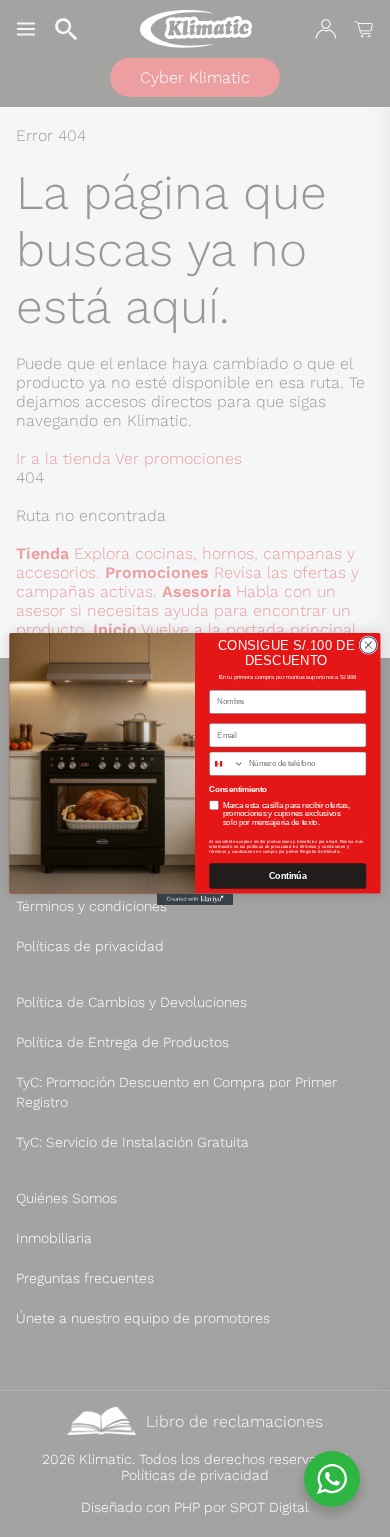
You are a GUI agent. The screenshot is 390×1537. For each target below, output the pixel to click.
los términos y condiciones (319, 846)
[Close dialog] (368, 644)
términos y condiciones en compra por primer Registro (263, 850)
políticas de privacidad (269, 846)
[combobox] (227, 763)
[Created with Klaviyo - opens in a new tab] (195, 898)
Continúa (287, 876)
